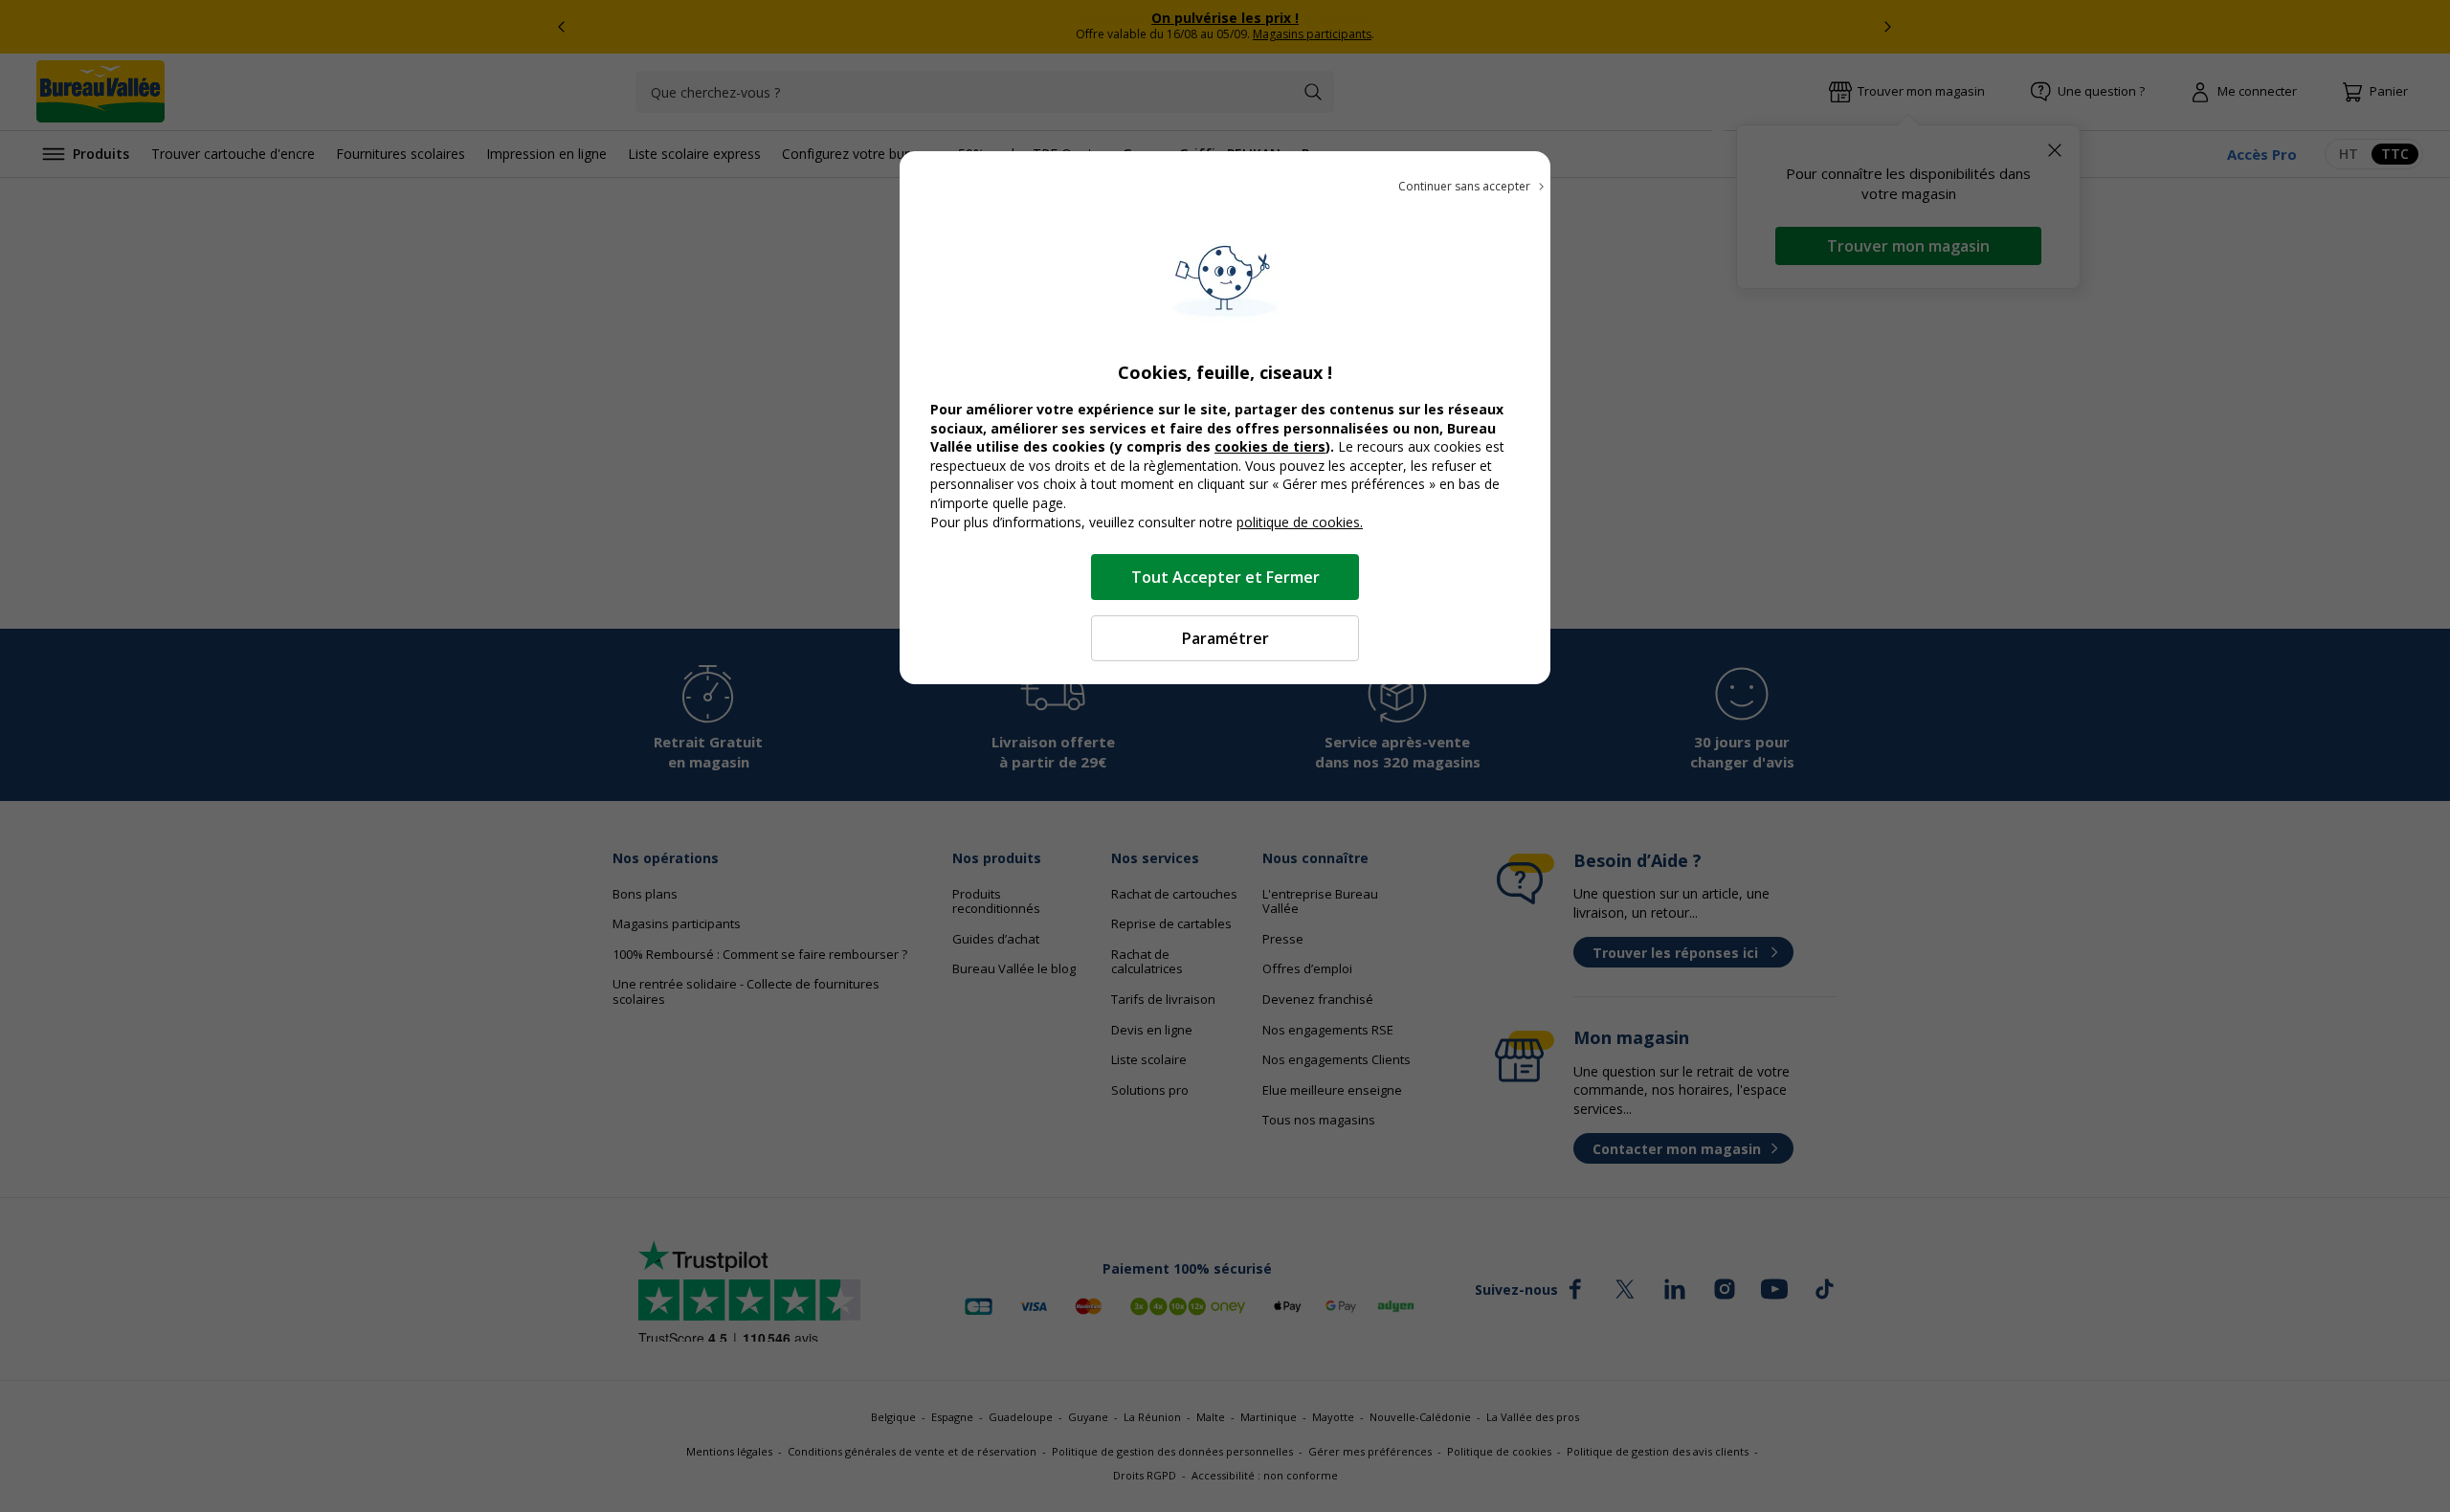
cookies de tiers (1270, 446)
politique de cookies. (1300, 522)
